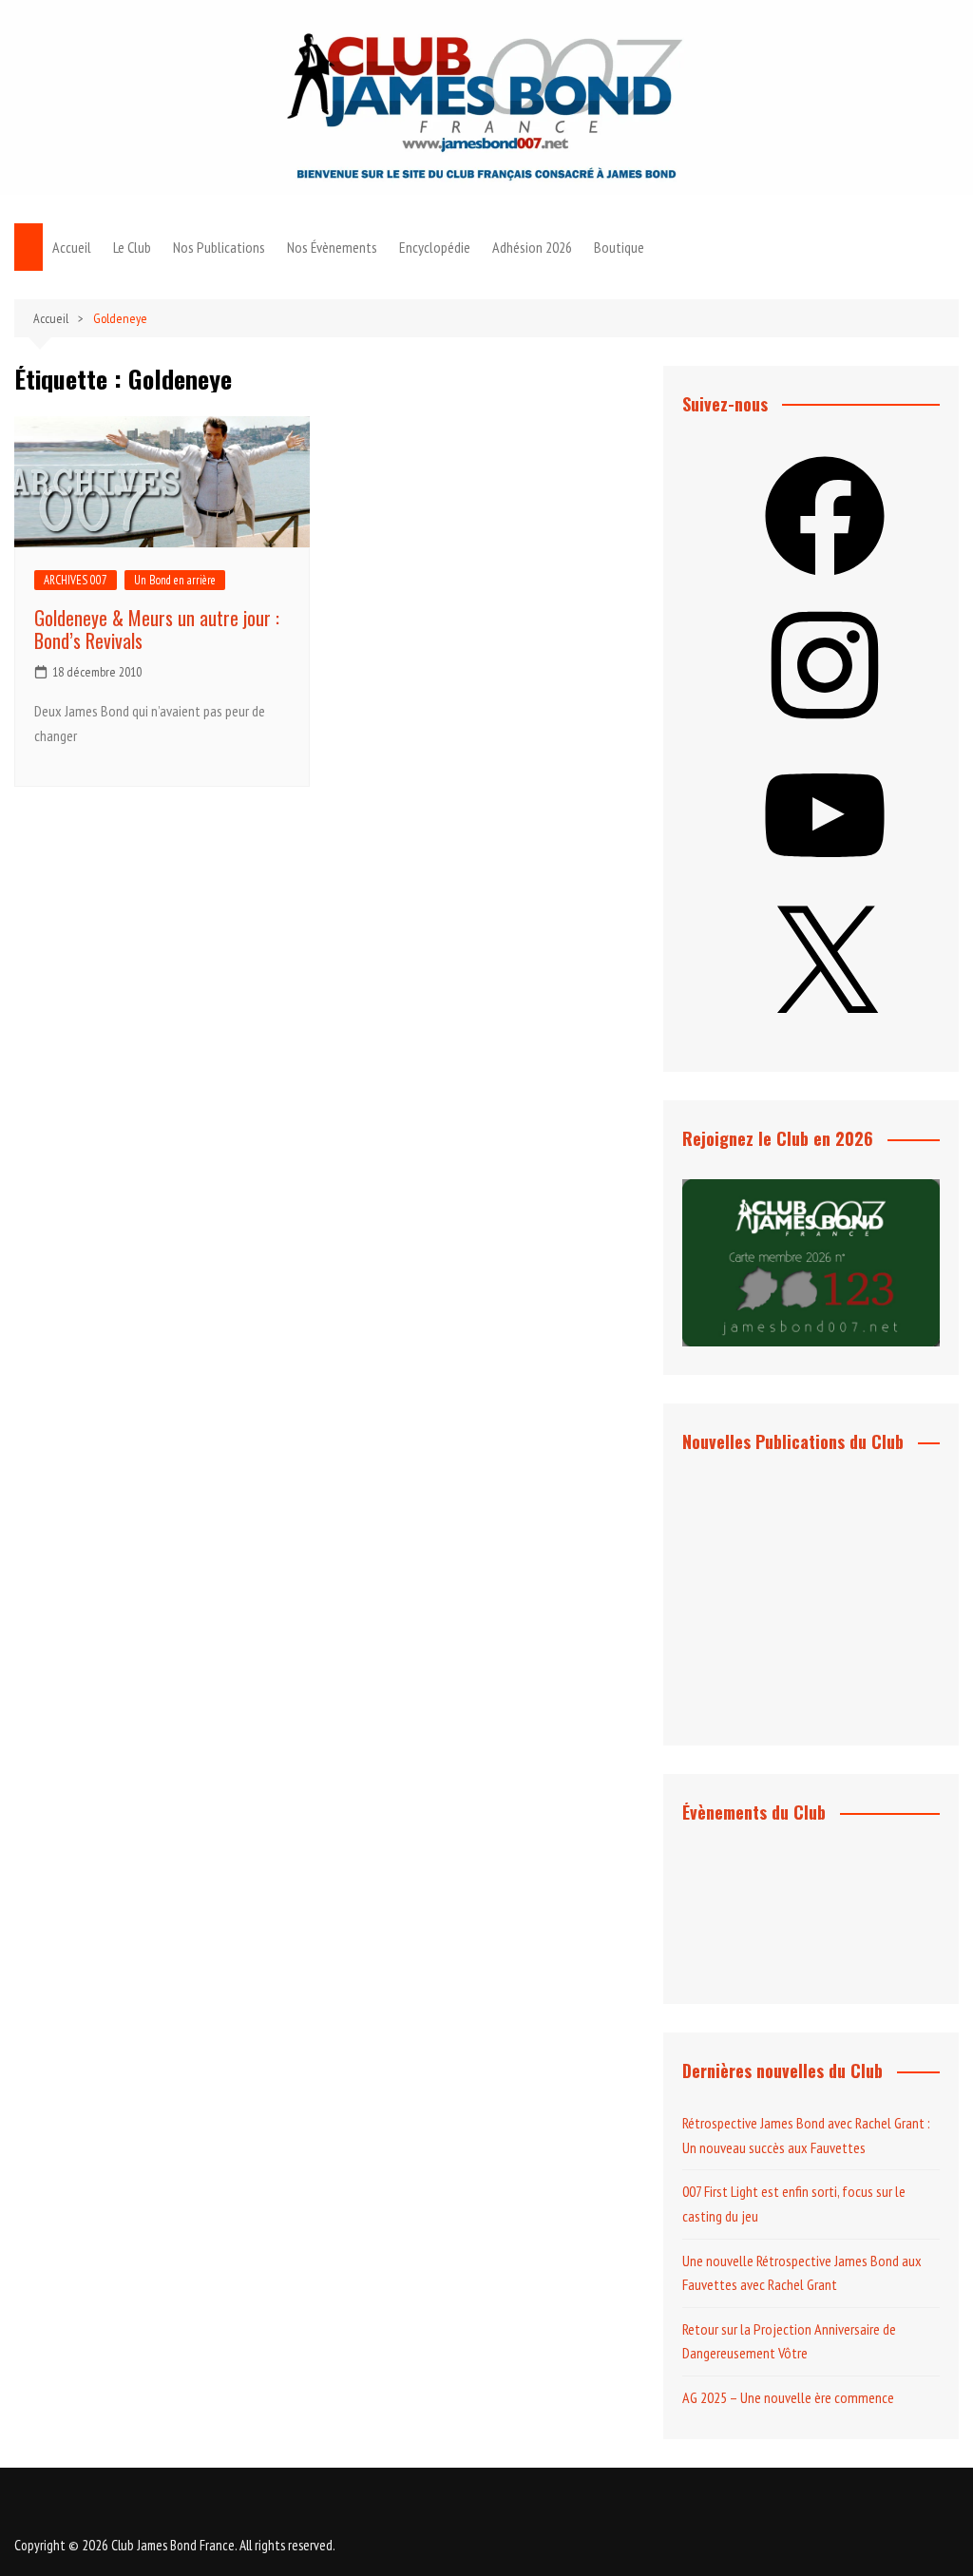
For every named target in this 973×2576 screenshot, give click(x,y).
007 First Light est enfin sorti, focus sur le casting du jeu (794, 2204)
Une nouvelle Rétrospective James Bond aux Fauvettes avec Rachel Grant (802, 2273)
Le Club (132, 247)
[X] (825, 1031)
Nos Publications (219, 247)
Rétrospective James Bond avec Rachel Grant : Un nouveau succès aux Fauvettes (806, 2135)
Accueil (72, 247)
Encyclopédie (435, 247)
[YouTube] (825, 881)
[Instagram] (825, 731)
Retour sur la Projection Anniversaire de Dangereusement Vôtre (789, 2341)
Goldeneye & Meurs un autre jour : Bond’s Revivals (157, 629)
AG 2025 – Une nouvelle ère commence (788, 2397)
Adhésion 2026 (532, 247)
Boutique (619, 247)
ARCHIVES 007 (76, 580)
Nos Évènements (332, 247)
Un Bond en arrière (175, 580)
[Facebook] (825, 582)
